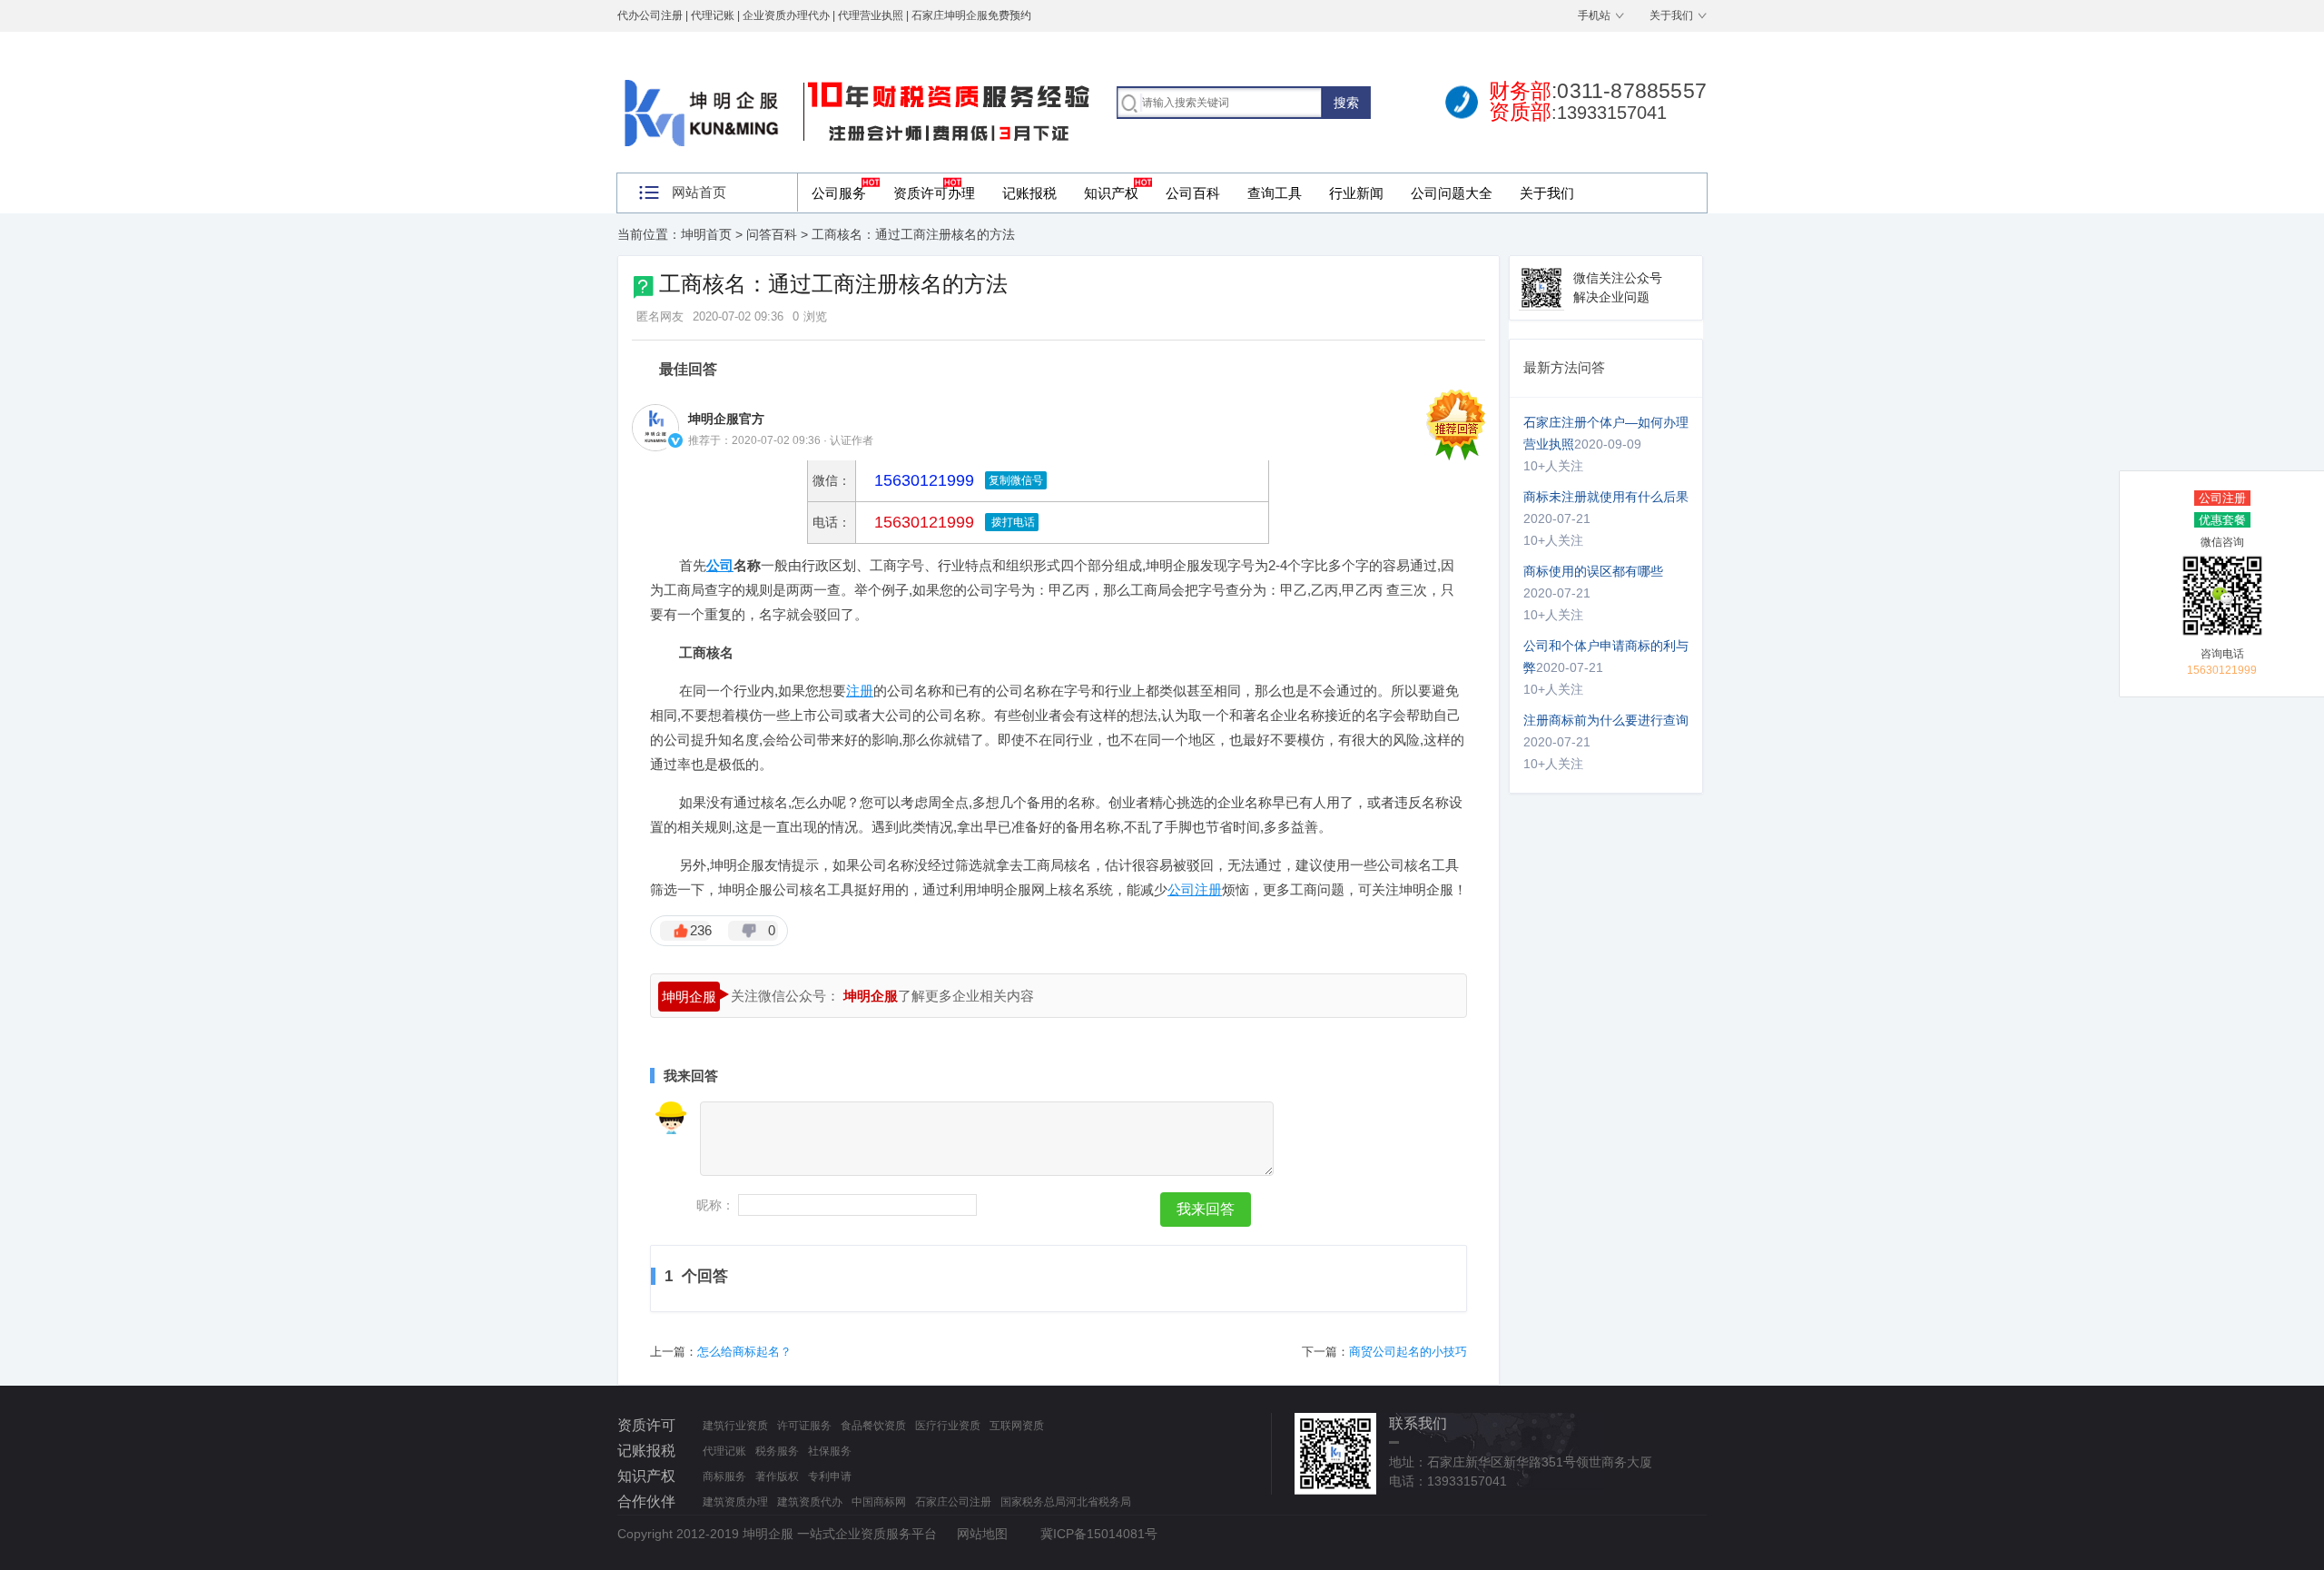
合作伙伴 (646, 1501)
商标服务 (724, 1476)
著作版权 (777, 1476)
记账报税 (1029, 193)
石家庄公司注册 (953, 1502)
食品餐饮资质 (873, 1426)
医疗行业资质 (948, 1426)
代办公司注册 (650, 15)
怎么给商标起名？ (744, 1352)
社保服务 (830, 1451)
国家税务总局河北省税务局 (1066, 1502)
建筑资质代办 (810, 1502)
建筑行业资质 (735, 1426)
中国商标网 (879, 1502)
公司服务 (839, 193)
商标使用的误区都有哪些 (1593, 571)
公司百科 (1193, 193)
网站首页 (699, 192)
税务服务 (777, 1451)
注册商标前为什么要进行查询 (1606, 720)
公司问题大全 (1452, 193)
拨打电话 (1012, 522)
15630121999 (922, 522)
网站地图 (982, 1534)
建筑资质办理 (735, 1502)
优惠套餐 (2222, 520)
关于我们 (1671, 15)
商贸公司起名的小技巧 (1408, 1352)
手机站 (1594, 15)
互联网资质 (1017, 1426)
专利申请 (830, 1476)
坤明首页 (706, 234)
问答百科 (772, 234)
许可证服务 (804, 1426)
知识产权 (1111, 193)
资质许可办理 (934, 193)
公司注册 (2222, 498)
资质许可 (646, 1425)
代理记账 (724, 1451)
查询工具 (1275, 193)
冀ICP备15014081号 (1099, 1534)
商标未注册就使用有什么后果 (1606, 497)
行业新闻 (1356, 193)
